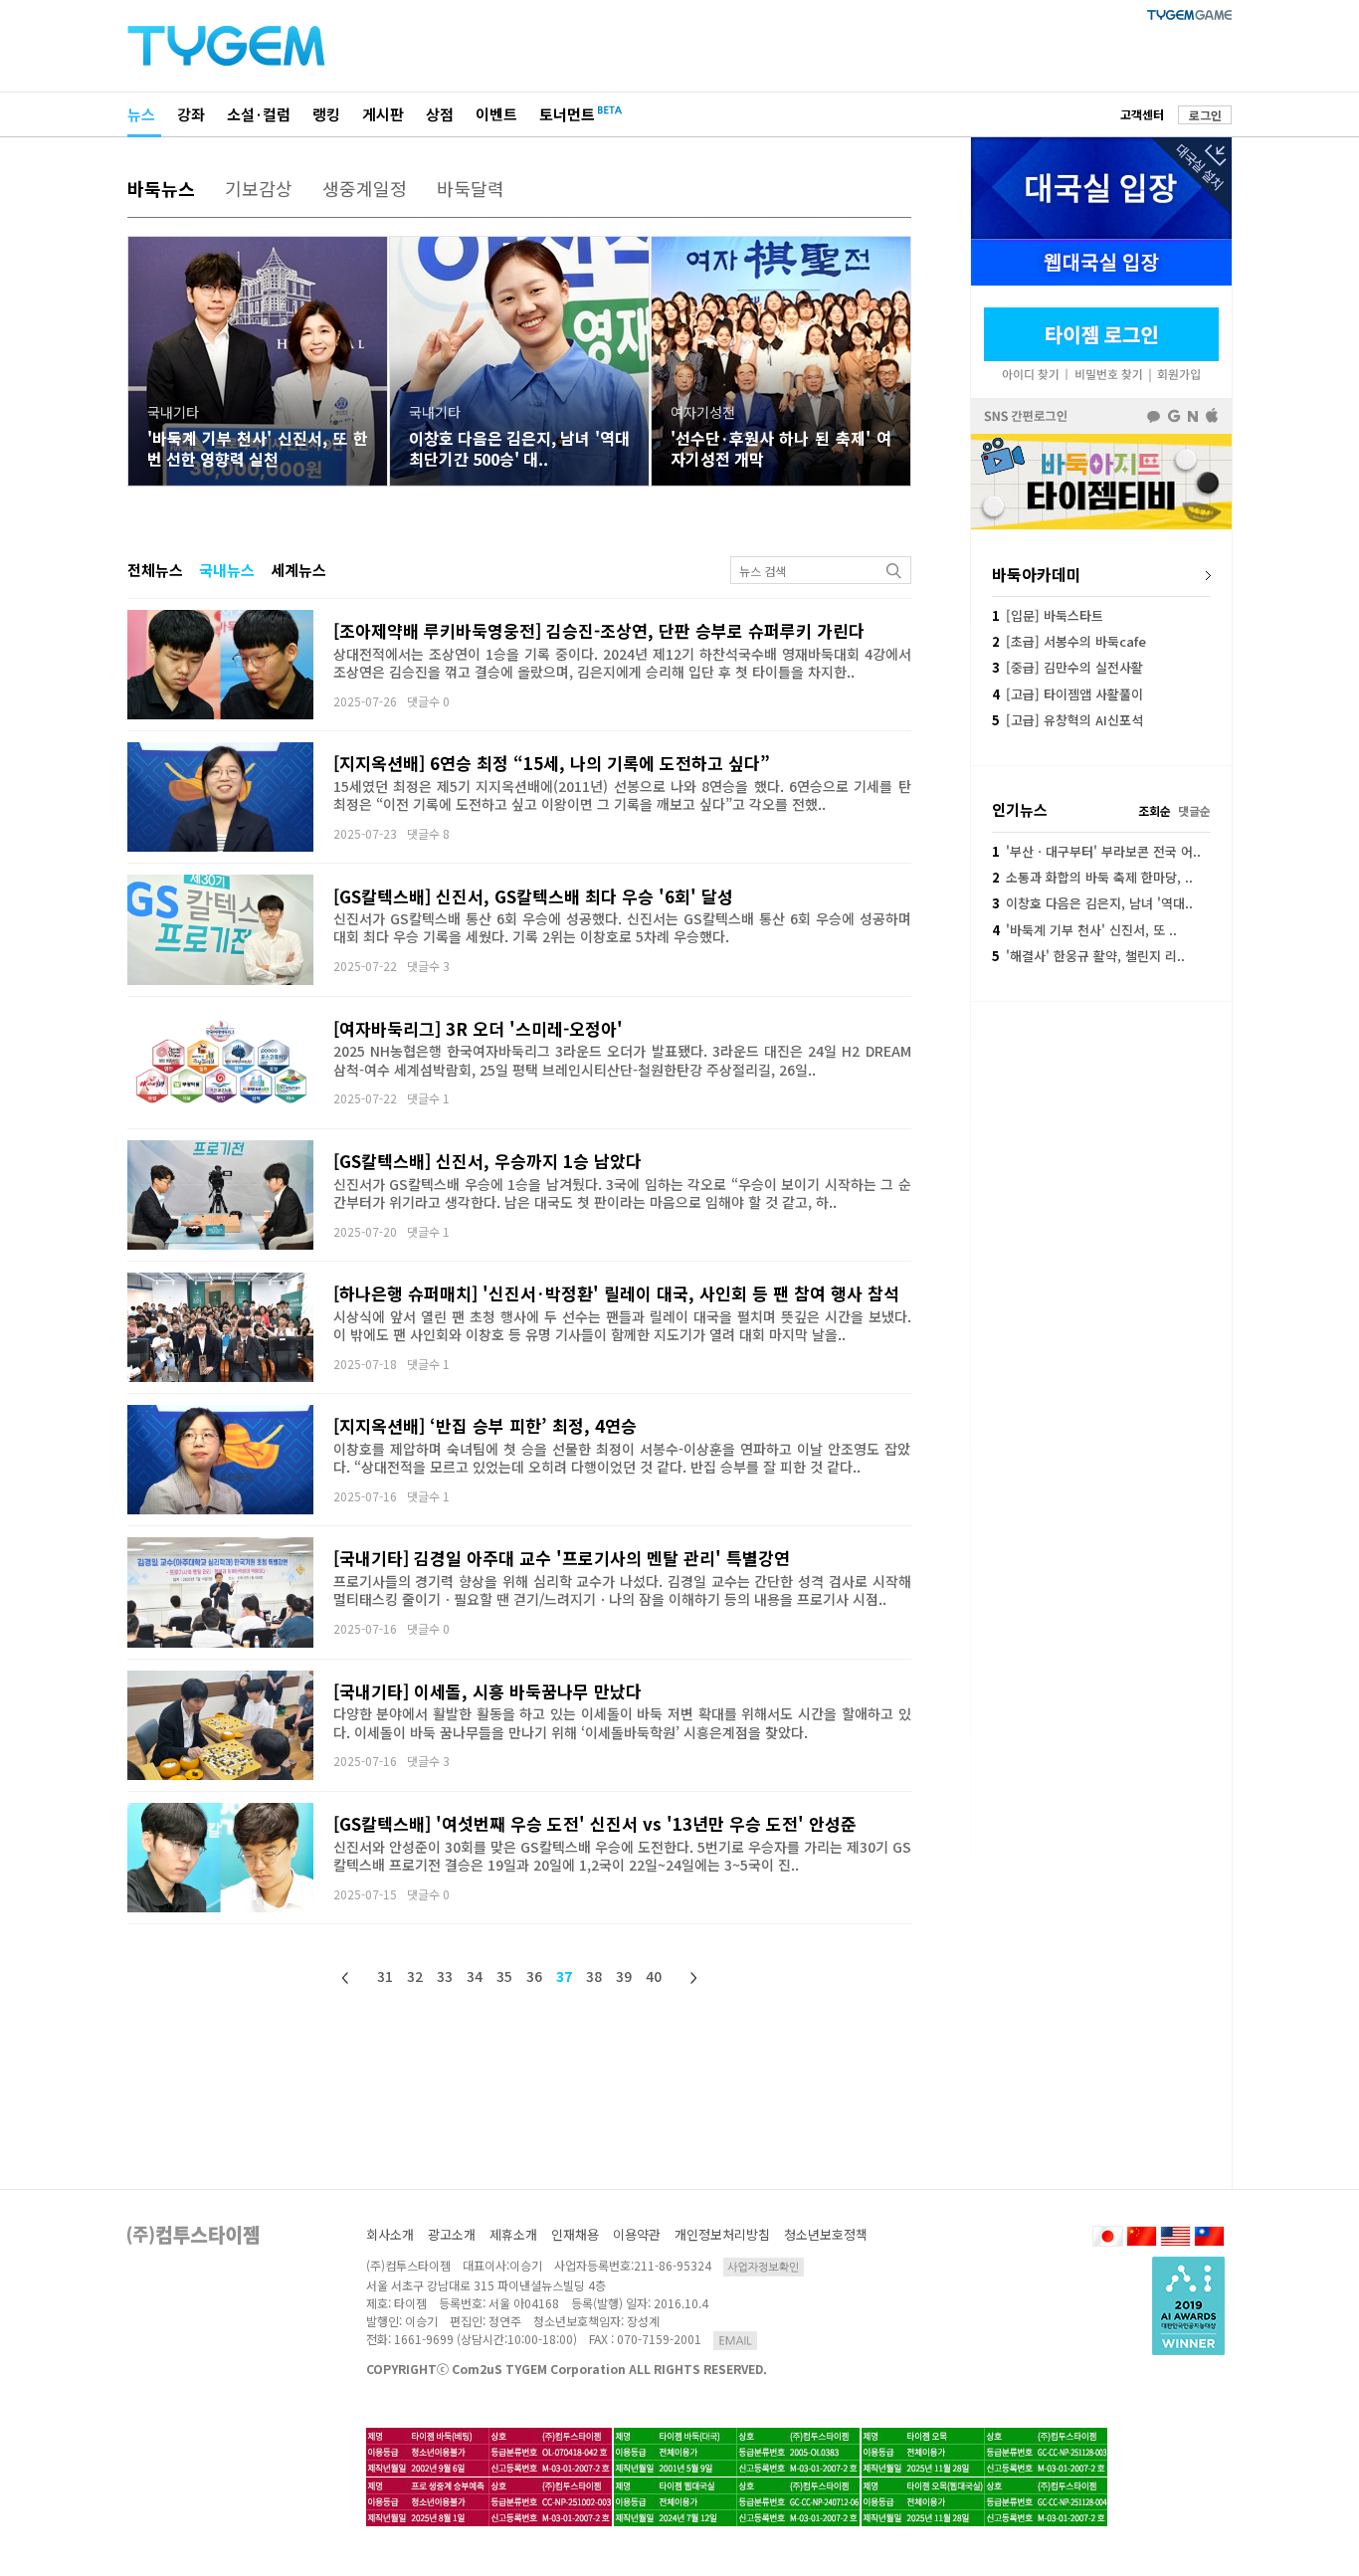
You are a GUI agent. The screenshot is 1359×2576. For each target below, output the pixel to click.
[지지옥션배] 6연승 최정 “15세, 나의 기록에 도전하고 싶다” (552, 763)
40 (654, 1976)
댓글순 (1194, 810)
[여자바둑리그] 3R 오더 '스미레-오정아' (478, 1028)
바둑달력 (471, 188)
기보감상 (259, 188)
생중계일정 (365, 188)
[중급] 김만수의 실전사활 (1068, 667)
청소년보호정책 (826, 2234)
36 (534, 1976)
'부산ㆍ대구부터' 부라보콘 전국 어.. (1096, 851)
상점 (440, 114)
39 (624, 1976)
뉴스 (141, 114)
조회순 (1155, 810)
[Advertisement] (1101, 1135)
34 (475, 1976)
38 (594, 1976)
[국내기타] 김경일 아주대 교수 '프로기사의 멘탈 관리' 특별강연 (562, 1558)
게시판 (383, 114)
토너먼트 (567, 114)
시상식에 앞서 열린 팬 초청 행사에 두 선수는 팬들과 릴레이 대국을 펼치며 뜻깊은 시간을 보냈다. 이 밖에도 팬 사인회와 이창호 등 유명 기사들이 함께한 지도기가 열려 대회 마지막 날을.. (622, 1325)
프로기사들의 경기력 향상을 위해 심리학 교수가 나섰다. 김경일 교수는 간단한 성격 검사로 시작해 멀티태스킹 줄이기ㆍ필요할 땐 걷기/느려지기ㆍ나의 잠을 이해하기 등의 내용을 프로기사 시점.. (622, 1590)
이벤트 (496, 114)
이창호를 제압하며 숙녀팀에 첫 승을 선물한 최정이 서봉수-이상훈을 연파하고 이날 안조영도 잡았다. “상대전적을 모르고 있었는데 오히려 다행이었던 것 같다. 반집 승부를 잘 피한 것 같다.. (622, 1458)
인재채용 (575, 2234)
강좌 (191, 114)
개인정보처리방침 (722, 2234)
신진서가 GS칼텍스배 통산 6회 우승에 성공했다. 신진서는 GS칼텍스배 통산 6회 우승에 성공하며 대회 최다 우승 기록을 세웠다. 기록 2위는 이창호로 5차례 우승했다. (622, 927)
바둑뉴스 (161, 188)
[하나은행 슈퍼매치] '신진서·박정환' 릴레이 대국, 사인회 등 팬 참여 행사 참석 (616, 1293)
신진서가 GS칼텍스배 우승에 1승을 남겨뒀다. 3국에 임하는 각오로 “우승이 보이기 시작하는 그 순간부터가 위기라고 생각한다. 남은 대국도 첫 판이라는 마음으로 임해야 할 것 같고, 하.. (622, 1193)
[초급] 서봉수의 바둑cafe (1069, 641)
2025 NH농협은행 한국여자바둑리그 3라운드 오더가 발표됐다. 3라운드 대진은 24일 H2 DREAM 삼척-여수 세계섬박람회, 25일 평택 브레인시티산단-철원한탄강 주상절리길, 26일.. (622, 1060)
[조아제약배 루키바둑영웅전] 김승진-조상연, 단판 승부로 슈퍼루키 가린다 (599, 630)
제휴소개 (513, 2234)
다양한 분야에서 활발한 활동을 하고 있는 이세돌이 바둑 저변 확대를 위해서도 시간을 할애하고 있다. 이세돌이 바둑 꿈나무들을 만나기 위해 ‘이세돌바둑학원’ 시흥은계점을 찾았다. (622, 1722)
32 (415, 1976)
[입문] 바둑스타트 (1048, 615)
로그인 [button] (1205, 115)
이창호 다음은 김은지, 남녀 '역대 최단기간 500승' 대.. (519, 448)
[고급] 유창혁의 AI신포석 (1068, 720)
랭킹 (326, 114)
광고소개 (452, 2234)
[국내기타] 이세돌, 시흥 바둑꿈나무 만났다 (487, 1691)
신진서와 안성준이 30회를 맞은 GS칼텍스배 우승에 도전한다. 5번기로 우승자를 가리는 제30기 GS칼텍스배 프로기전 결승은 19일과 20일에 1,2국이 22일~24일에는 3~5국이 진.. (622, 1856)
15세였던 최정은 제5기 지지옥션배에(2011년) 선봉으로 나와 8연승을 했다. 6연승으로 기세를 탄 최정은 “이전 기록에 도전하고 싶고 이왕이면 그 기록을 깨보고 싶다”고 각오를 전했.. (622, 795)
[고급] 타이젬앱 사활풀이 (1068, 694)
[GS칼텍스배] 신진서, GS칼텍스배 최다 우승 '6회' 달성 (533, 896)
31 (385, 1976)
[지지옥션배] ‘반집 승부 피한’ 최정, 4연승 (485, 1425)
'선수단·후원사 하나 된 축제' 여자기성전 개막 (781, 448)
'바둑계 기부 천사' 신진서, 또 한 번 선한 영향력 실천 (258, 448)
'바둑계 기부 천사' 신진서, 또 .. (1084, 930)
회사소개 (390, 2234)
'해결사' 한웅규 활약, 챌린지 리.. (1088, 956)
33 (445, 1976)
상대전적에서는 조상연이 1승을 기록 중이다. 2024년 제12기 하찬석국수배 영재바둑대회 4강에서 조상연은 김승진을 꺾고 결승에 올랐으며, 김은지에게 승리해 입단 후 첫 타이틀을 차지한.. (622, 663)
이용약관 (637, 2234)
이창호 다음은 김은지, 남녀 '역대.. (1092, 903)
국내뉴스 (227, 570)
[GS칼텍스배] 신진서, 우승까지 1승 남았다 (487, 1161)
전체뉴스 (155, 570)
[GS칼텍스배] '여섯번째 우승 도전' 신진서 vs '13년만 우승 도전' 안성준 (595, 1823)
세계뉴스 (298, 570)
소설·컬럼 (259, 114)
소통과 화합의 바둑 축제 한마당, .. (1092, 877)
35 (504, 1976)
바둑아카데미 (1037, 574)
